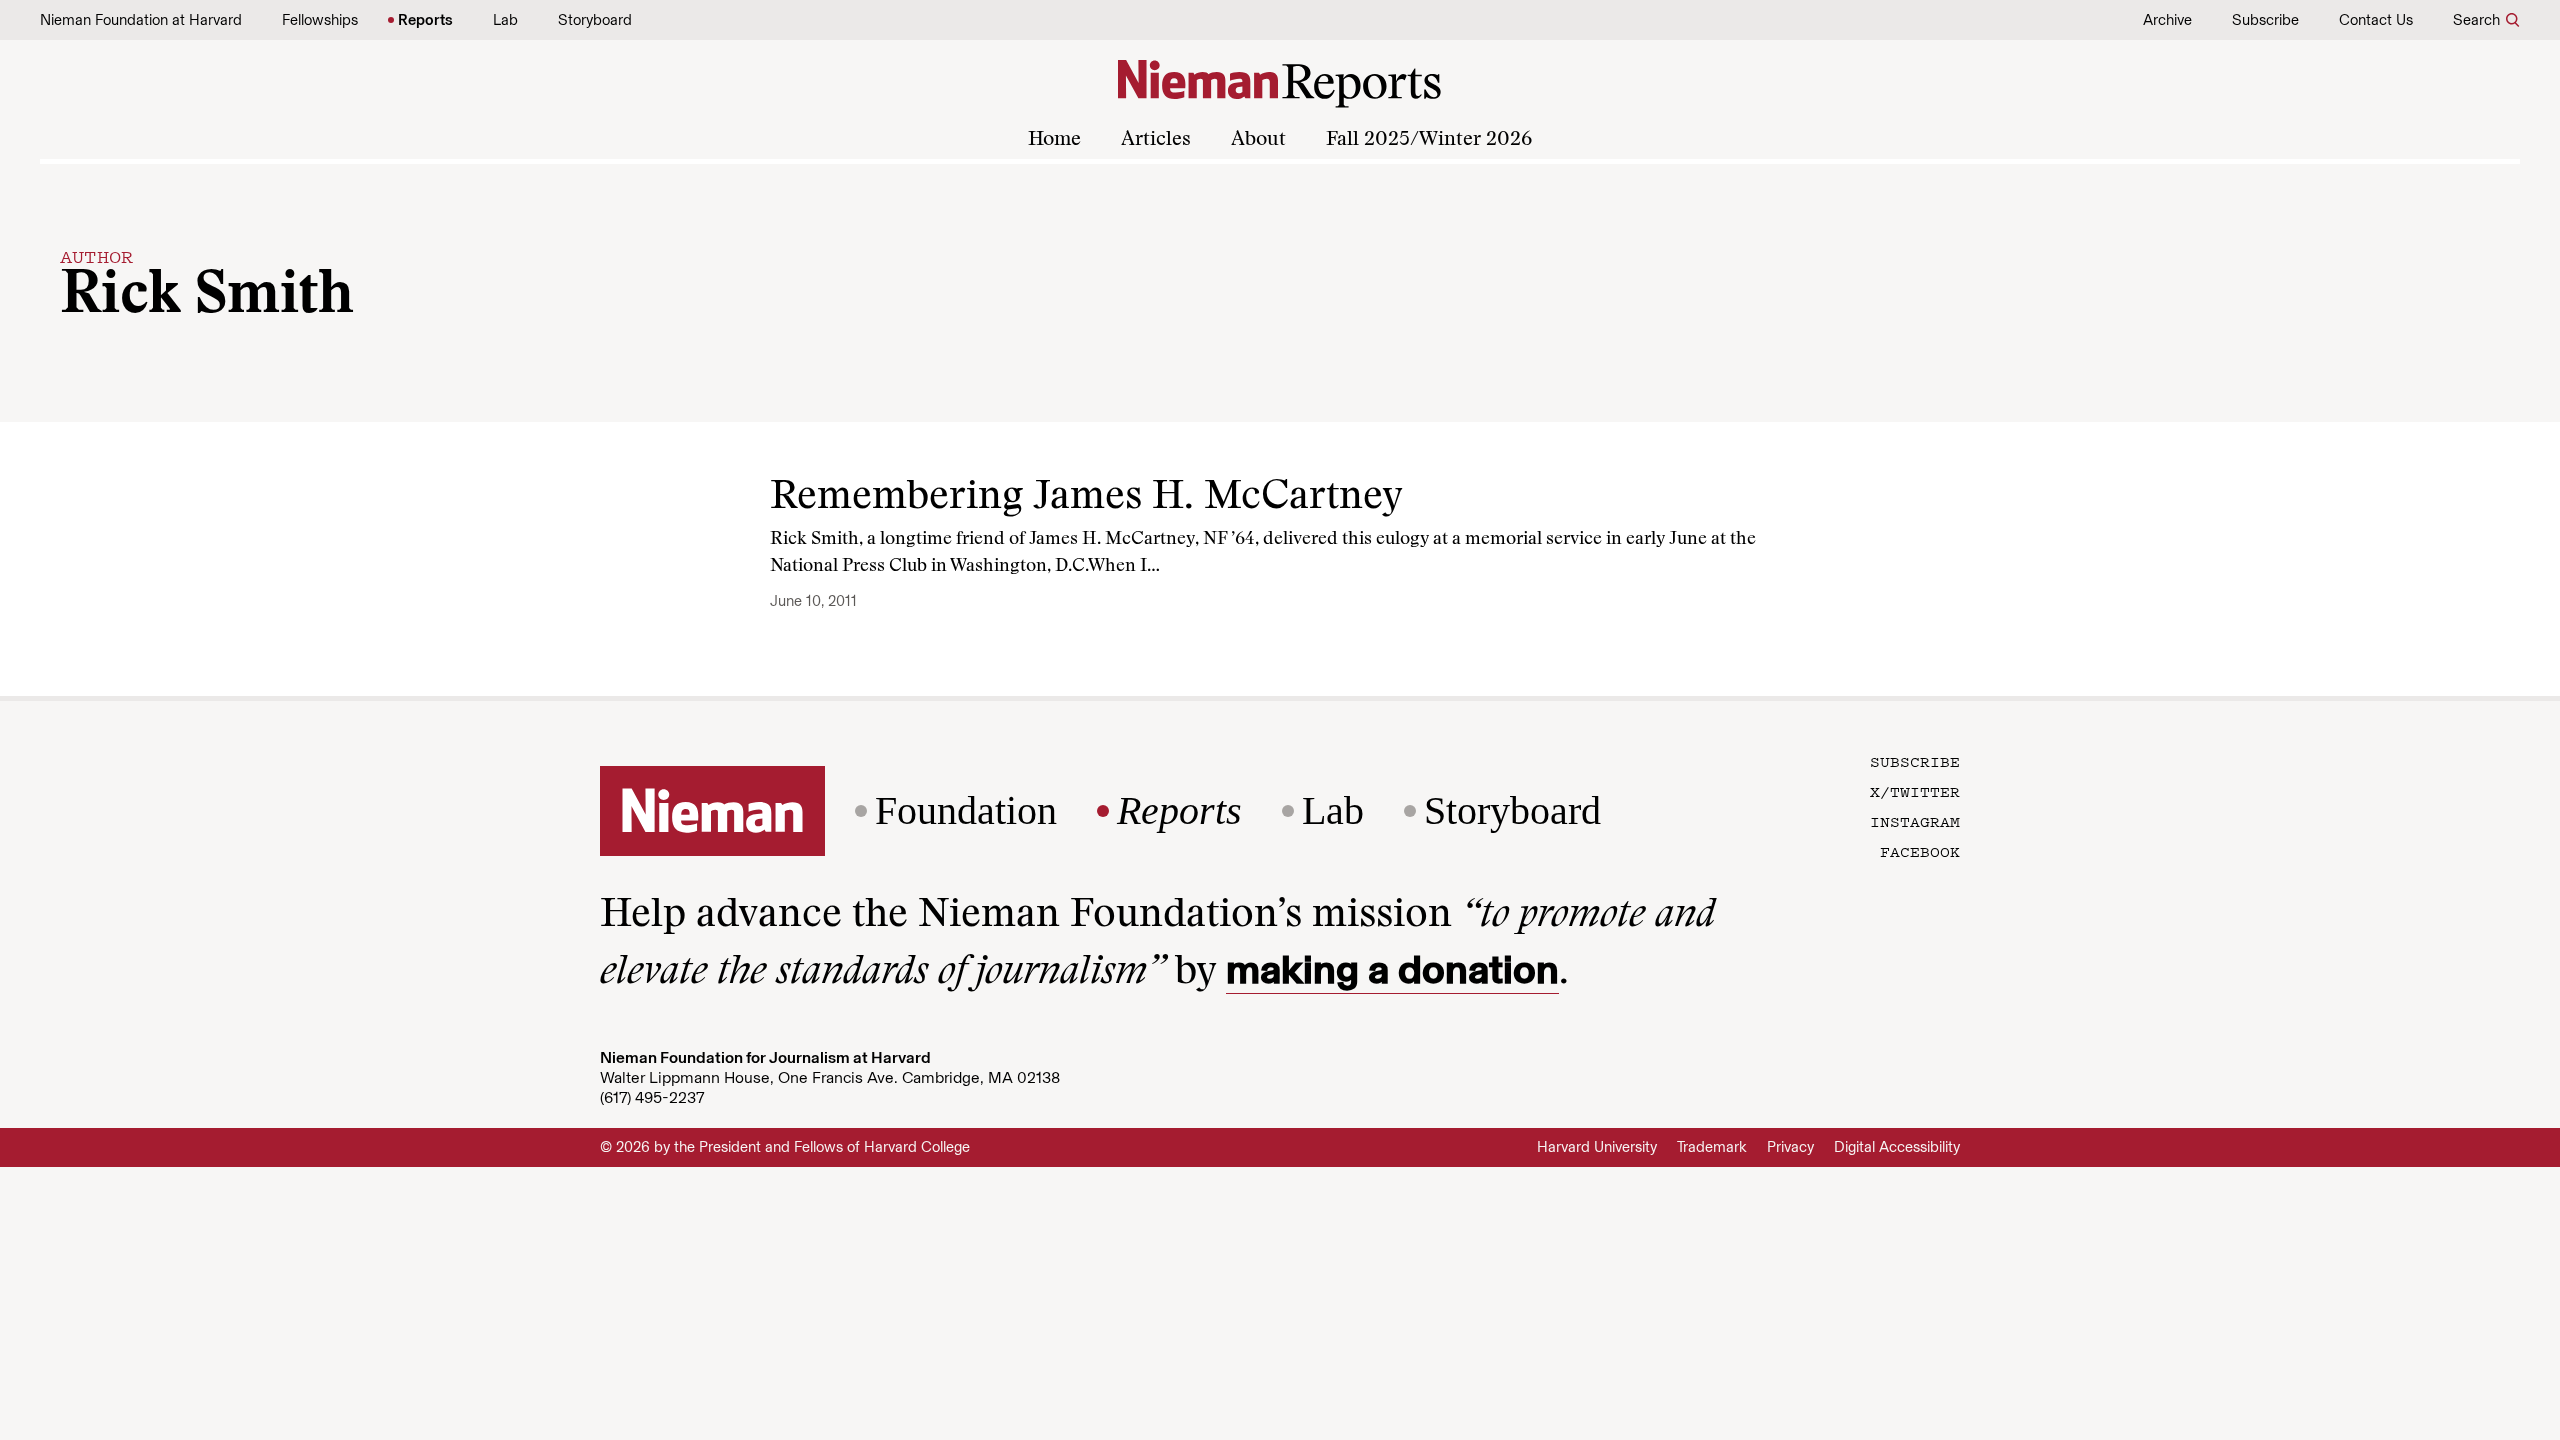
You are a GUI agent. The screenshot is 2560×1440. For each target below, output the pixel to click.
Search (2476, 20)
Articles (1156, 140)
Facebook (1920, 851)
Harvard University (1597, 1147)
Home (1054, 140)
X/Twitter (1915, 791)
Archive (2167, 20)
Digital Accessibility (1897, 1147)
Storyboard (595, 20)
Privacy (1790, 1147)
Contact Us (2376, 20)
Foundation (966, 811)
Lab (505, 20)
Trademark (1712, 1147)
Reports (425, 20)
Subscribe (2265, 20)
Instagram (1915, 821)
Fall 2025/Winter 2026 (1429, 140)
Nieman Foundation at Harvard (141, 20)
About (1258, 140)
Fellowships (320, 20)
